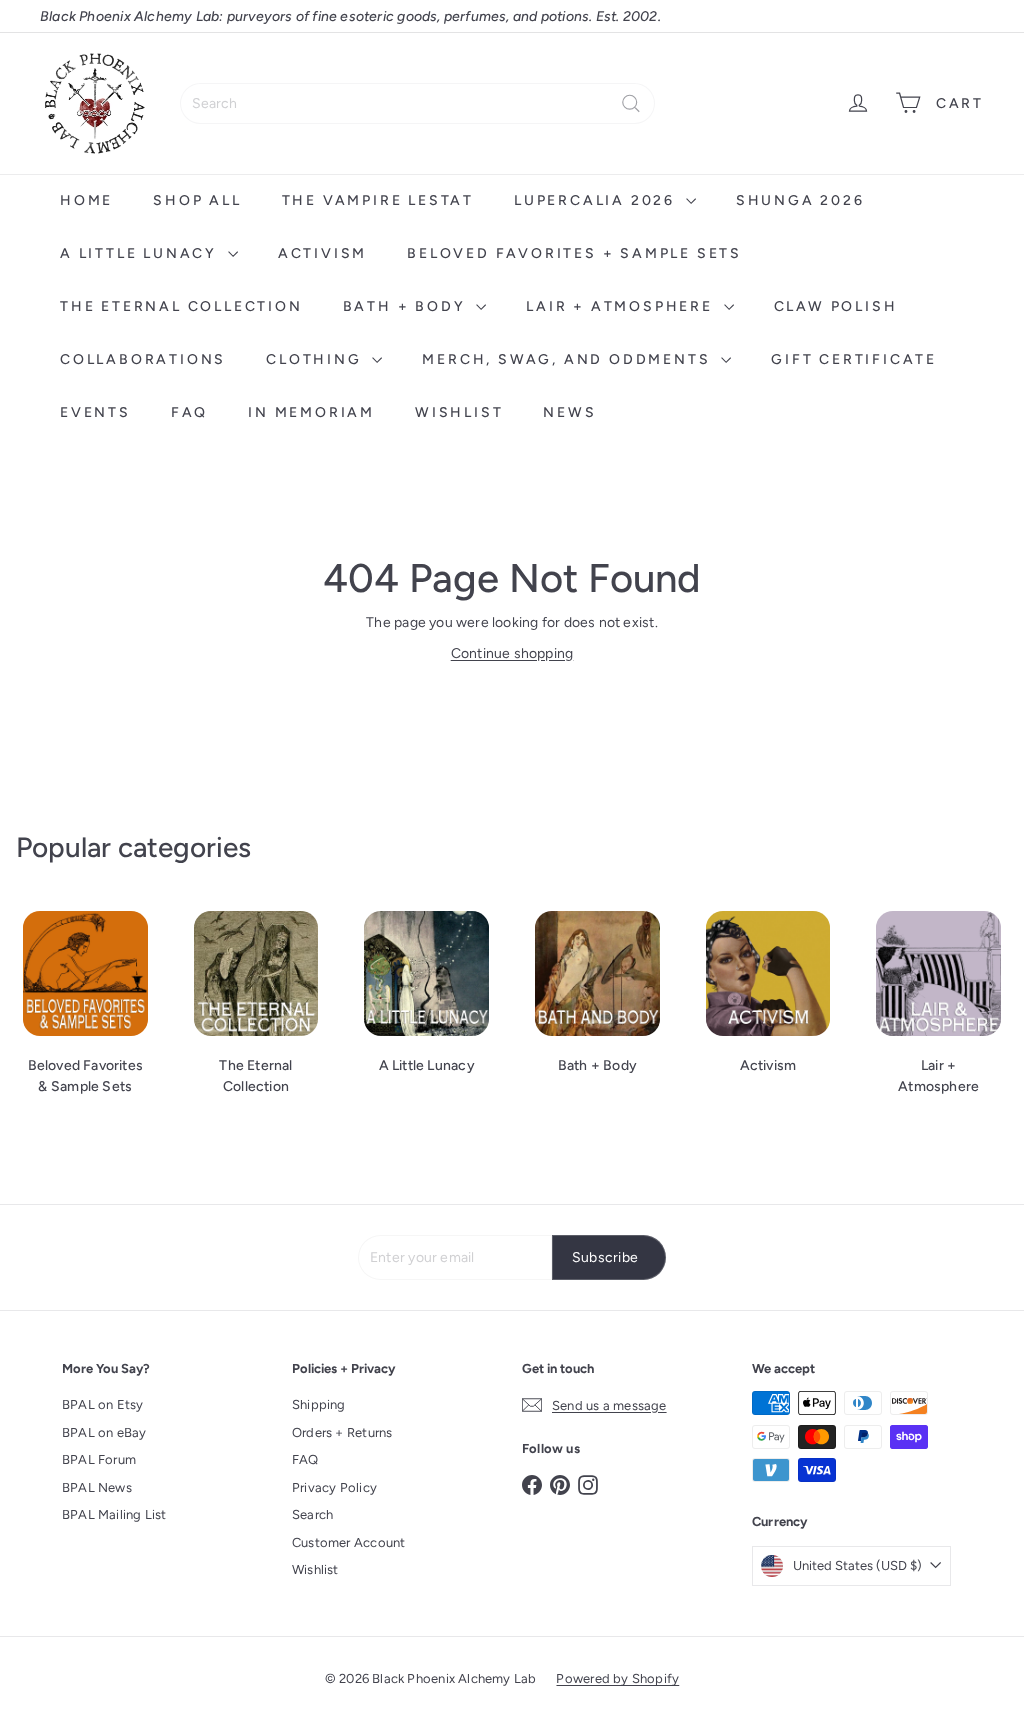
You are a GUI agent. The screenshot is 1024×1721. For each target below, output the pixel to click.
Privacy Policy (334, 1487)
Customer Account (348, 1542)
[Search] (631, 103)
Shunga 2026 (800, 200)
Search (312, 1514)
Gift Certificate (854, 359)
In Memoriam (311, 412)
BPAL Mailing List (114, 1514)
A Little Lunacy (141, 253)
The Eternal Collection (181, 306)
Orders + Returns (342, 1432)
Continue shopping (512, 653)
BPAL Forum (99, 1459)
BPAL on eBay (104, 1432)
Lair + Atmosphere (622, 306)
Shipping (319, 1404)
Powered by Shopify (617, 1678)
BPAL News (97, 1487)
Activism (322, 253)
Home (86, 200)
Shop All (197, 200)
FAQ (189, 412)
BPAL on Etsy (103, 1404)
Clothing (316, 359)
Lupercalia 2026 (597, 200)
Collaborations (143, 359)
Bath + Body (407, 306)
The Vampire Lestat (378, 200)
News (569, 412)
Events (95, 412)
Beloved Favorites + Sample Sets (574, 253)
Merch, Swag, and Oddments (569, 359)
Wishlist (459, 412)
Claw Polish (836, 306)
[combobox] (417, 103)
